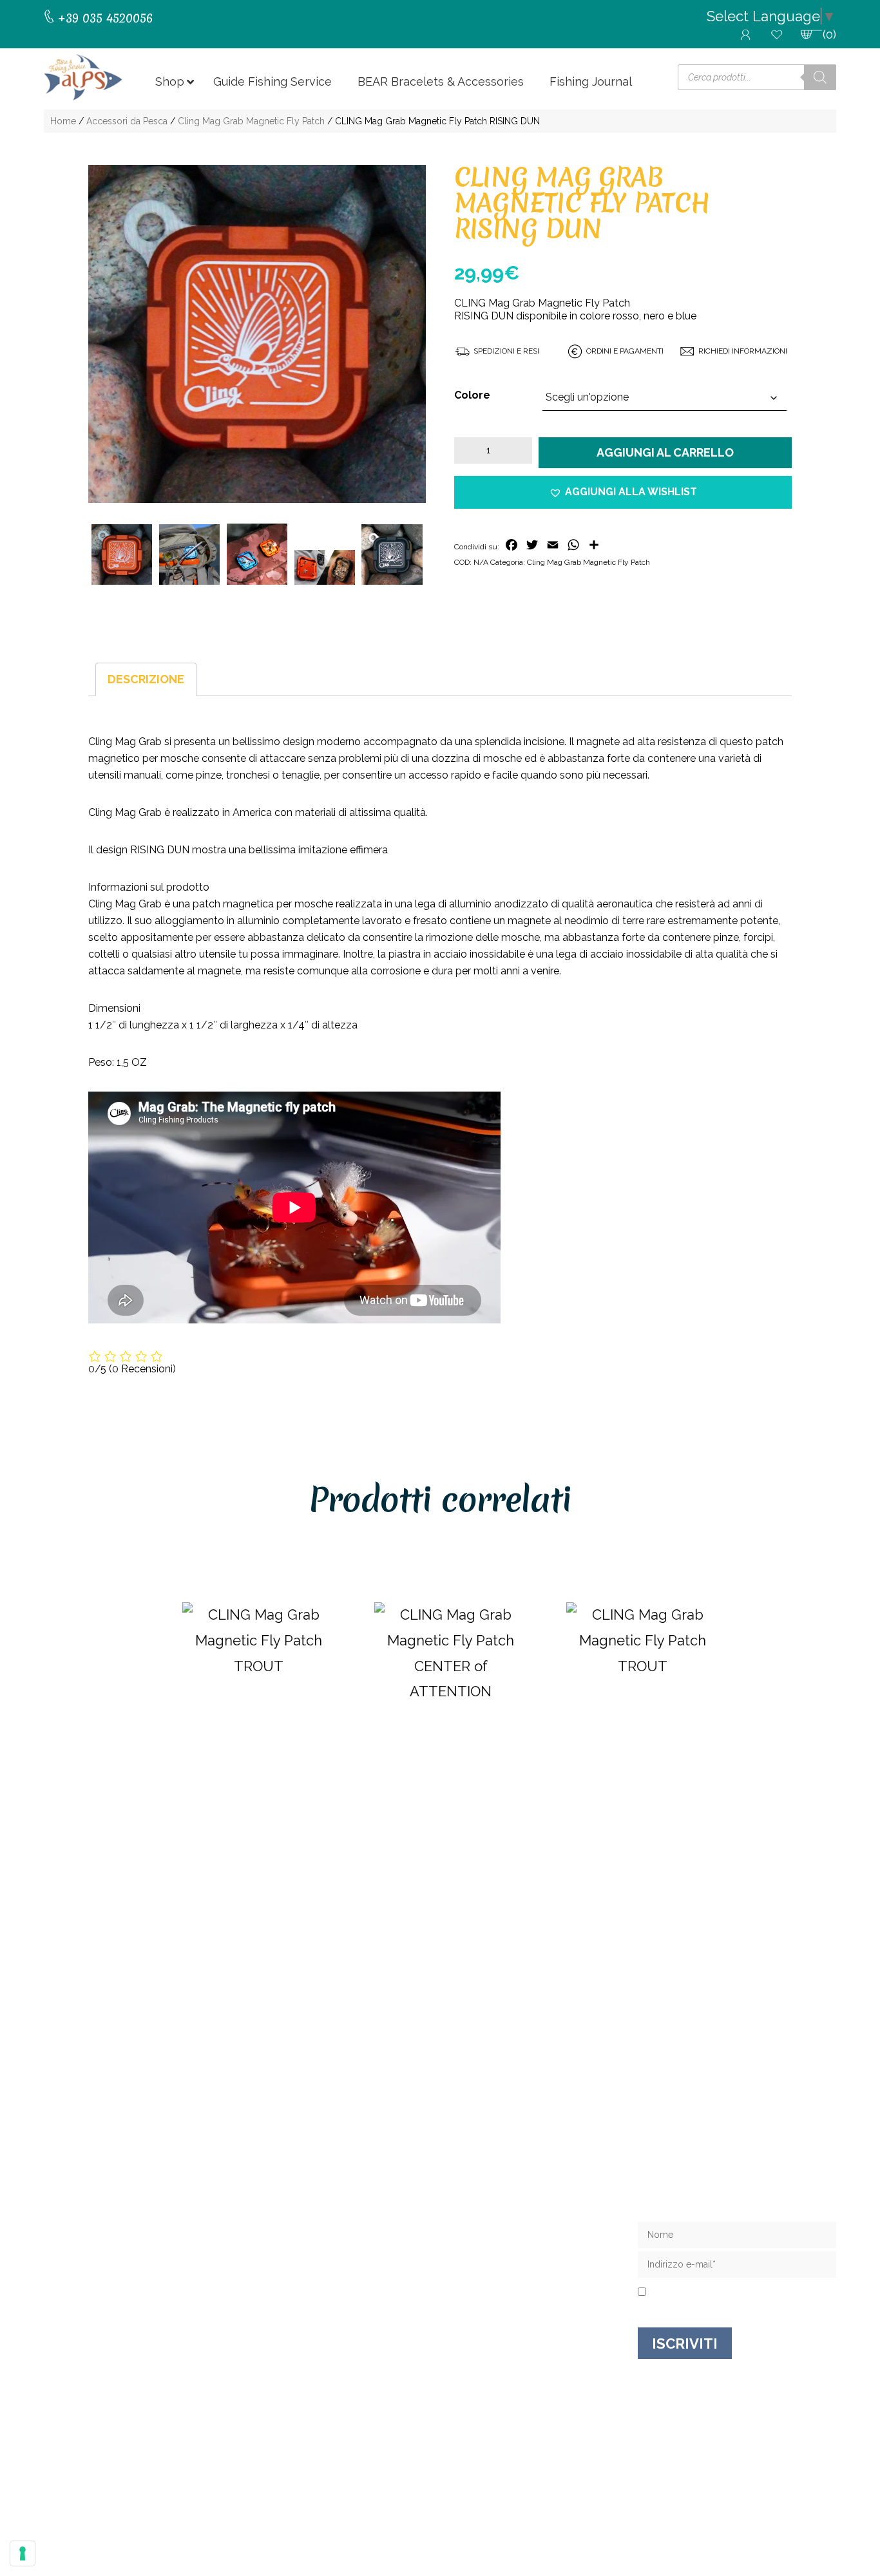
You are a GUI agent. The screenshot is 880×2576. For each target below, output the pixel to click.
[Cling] (257, 554)
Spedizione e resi (487, 2250)
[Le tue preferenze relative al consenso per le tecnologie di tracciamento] (23, 2553)
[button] (623, 492)
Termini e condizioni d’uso (510, 2271)
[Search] (820, 77)
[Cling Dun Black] (392, 554)
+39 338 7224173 (103, 2256)
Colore (472, 395)
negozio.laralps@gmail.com (131, 2269)
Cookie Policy (566, 2493)
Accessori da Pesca (127, 121)
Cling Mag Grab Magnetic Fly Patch (251, 121)
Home (63, 121)
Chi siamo (466, 2209)
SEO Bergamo (634, 2493)
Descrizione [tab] (146, 679)
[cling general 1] (189, 554)
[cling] (325, 567)
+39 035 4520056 (103, 2243)
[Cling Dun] (257, 334)
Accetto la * (700, 2293)
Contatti (462, 2230)
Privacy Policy (722, 2293)
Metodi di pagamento (499, 2292)
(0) (829, 34)
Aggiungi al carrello (665, 452)
